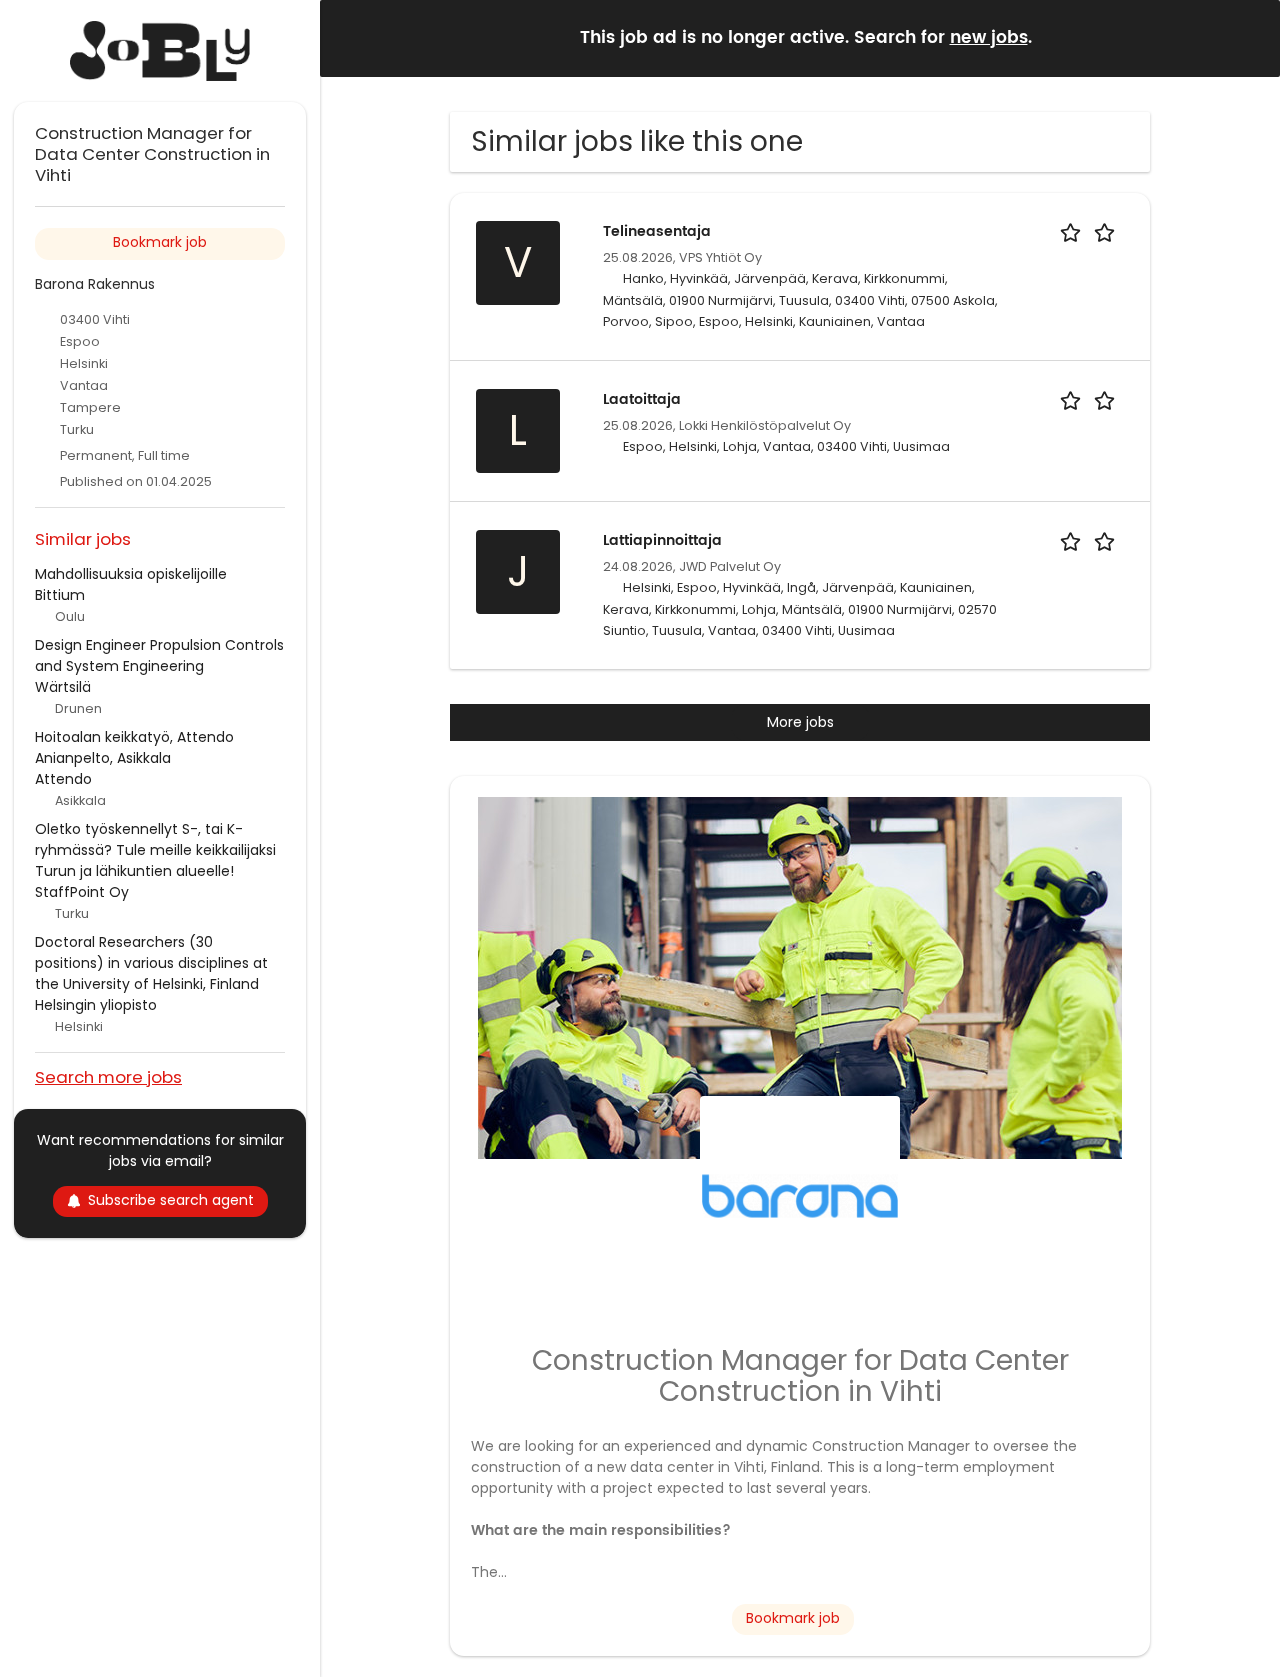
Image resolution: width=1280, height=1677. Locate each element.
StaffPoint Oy (82, 892)
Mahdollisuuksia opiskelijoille (131, 574)
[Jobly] (160, 51)
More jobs (800, 722)
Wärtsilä (63, 687)
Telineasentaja (657, 231)
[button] (1249, 37)
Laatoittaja (642, 399)
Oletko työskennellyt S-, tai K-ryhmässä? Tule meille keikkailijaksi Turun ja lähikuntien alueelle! (155, 850)
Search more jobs (108, 1076)
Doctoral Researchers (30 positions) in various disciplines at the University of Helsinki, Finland (151, 963)
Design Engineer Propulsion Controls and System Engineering (159, 655)
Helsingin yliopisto (96, 1005)
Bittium (60, 595)
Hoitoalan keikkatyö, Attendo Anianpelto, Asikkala (134, 747)
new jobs (989, 38)
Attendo (63, 779)
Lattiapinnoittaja (662, 540)
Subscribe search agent (171, 1200)
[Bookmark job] (1091, 231)
